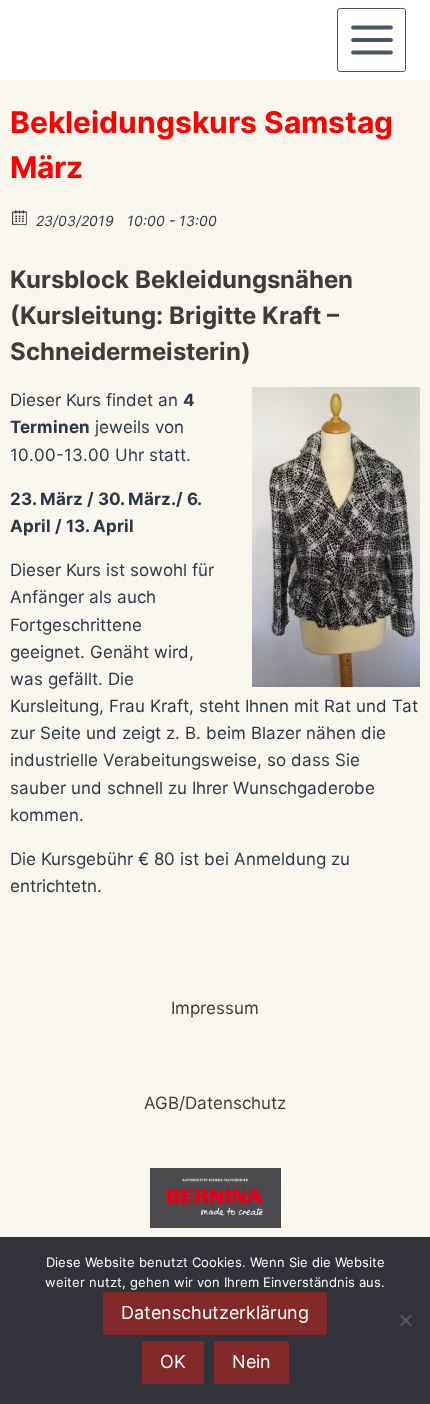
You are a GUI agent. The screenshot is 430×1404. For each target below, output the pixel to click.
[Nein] (405, 1320)
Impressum (215, 1008)
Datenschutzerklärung (215, 1312)
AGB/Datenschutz (215, 1103)
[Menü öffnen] (371, 39)
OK (173, 1361)
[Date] (20, 216)
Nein (251, 1361)
